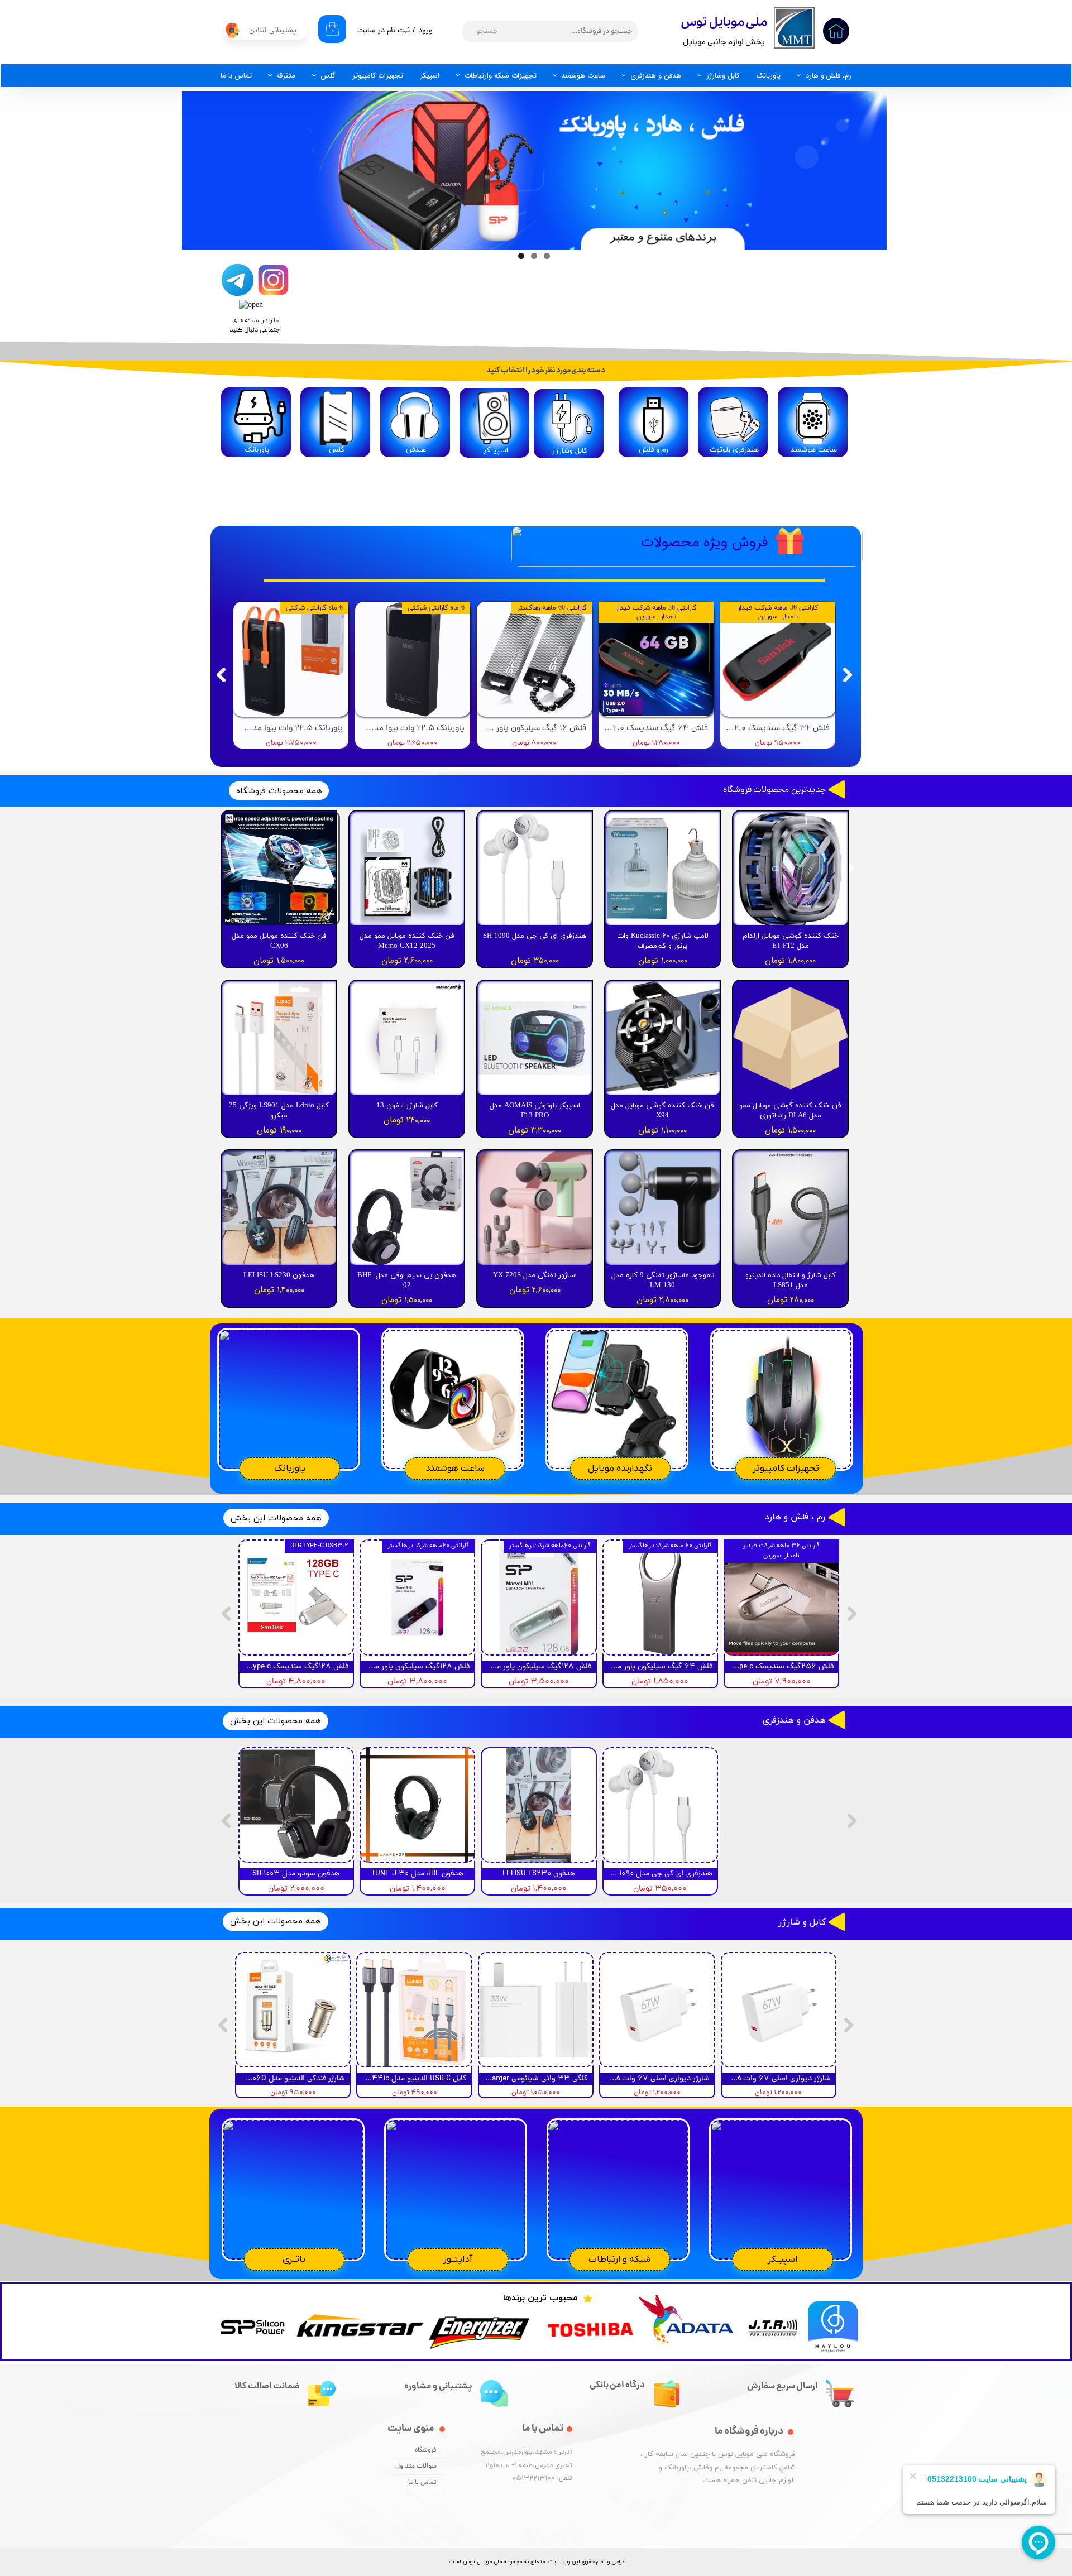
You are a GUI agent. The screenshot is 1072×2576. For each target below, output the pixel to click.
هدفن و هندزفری (656, 76)
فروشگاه (426, 2450)
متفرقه (286, 76)
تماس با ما (236, 76)
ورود (425, 31)
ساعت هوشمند (583, 76)
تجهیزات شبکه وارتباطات (501, 76)
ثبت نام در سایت (384, 31)
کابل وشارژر (723, 76)
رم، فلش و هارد (829, 76)
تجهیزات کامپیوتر (378, 76)
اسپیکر (430, 76)
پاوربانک (769, 76)
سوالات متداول (416, 2467)
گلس (328, 76)
